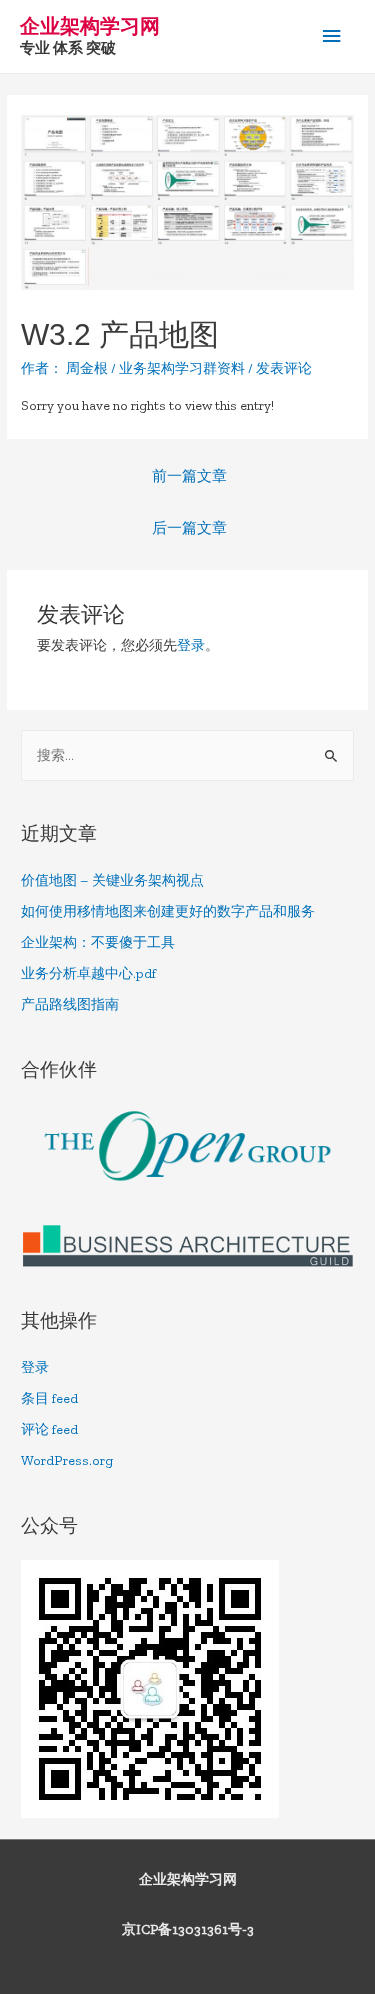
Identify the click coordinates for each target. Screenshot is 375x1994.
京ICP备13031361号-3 (188, 1929)
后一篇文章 (189, 528)
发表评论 (284, 368)
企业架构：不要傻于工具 (98, 942)
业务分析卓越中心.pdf (88, 973)
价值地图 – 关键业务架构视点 (112, 880)
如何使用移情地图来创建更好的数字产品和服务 (168, 911)
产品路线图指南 (70, 1004)
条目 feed (49, 1398)
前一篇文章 (189, 476)
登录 (191, 645)
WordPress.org (67, 1460)
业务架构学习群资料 (182, 368)
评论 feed (49, 1429)
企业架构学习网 (90, 26)
